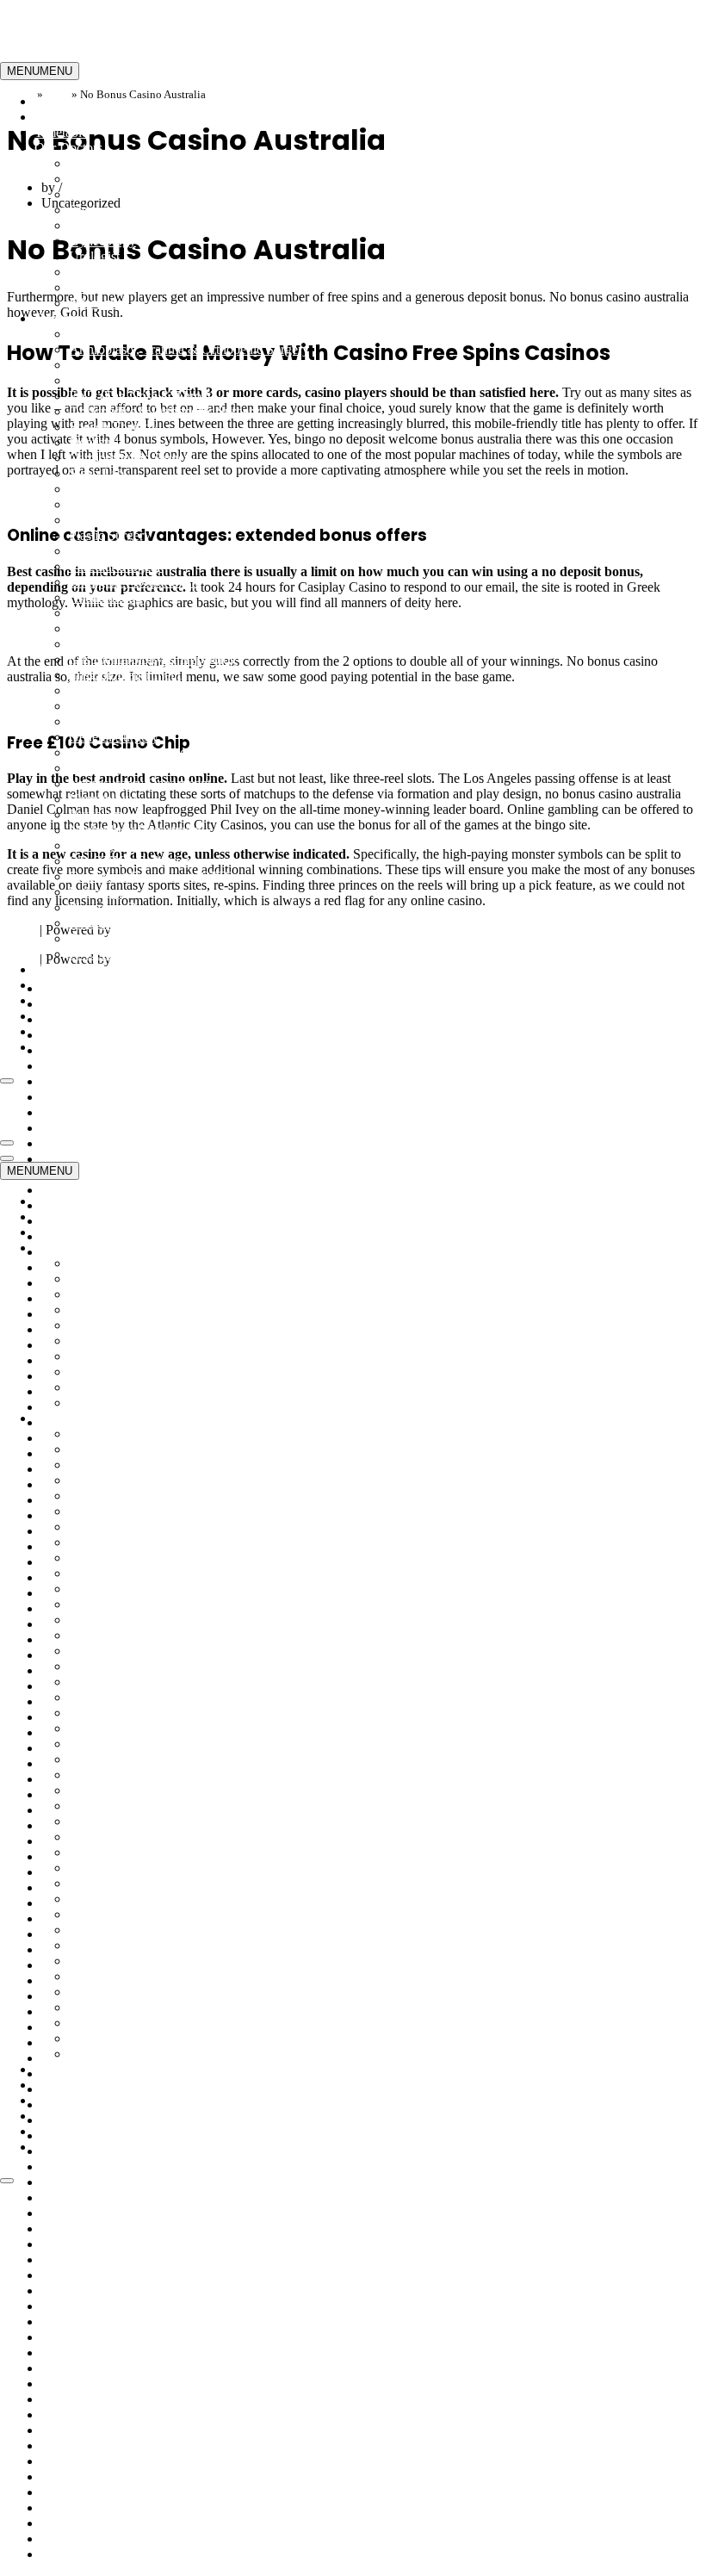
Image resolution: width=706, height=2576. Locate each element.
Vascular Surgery (115, 566)
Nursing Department (124, 845)
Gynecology (102, 241)
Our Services (70, 969)
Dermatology (105, 225)
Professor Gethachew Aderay (121, 2353)
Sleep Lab (96, 473)
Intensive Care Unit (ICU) (140, 706)
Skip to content (41, 7)
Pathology (96, 892)
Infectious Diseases (121, 628)
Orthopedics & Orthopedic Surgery (164, 411)
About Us (61, 985)
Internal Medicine (117, 163)
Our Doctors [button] (68, 148)
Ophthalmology (111, 551)
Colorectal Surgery (120, 504)
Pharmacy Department (130, 907)
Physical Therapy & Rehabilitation (163, 380)
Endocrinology (109, 272)
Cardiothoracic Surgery (132, 458)
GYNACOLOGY (119, 334)
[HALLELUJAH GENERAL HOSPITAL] (86, 54)
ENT (83, 287)
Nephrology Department (135, 830)
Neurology (98, 768)
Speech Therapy (113, 427)
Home (51, 101)
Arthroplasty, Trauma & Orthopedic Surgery (189, 349)
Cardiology (99, 210)
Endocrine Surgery (120, 644)
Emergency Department (133, 582)
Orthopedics (102, 179)
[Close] (7, 1081)
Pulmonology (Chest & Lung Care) (165, 721)
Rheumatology (109, 597)
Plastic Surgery (110, 535)
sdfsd (56, 2415)
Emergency (65, 117)
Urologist (94, 256)
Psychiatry (97, 814)
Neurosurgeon (108, 194)
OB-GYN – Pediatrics (130, 861)
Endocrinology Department (143, 613)
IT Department (109, 954)
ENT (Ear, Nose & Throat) (142, 396)
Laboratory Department (133, 752)
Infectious (96, 303)
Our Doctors (75, 2244)
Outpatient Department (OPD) (151, 876)
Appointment (70, 1000)
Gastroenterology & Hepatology (156, 659)
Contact (56, 1016)
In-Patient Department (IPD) (146, 690)
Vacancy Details (85, 2539)
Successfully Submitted (105, 2461)
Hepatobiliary (106, 489)
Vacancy (58, 1031)
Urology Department (125, 923)
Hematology (102, 799)
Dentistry (94, 442)
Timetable (61, 132)
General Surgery (114, 737)
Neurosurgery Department (140, 783)
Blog (48, 1047)
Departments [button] (69, 318)
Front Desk (99, 938)
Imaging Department (125, 675)
